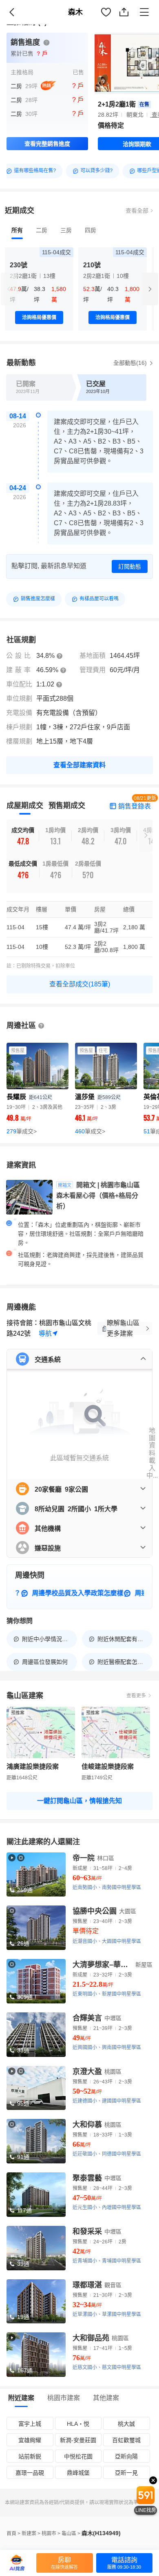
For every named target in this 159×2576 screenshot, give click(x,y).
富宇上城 (30, 2424)
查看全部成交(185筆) (80, 984)
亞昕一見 (126, 2473)
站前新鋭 (30, 2456)
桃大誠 (126, 2424)
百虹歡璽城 (126, 2440)
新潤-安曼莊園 (78, 2440)
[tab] (17, 230)
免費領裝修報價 (128, 21)
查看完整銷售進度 (47, 144)
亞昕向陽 (126, 2456)
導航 (45, 1334)
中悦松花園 (78, 2456)
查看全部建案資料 (79, 765)
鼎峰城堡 (78, 2473)
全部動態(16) (131, 363)
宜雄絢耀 (30, 2440)
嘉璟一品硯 (30, 2473)
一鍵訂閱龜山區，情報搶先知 (79, 1801)
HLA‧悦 (78, 2424)
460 (90, 1131)
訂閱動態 (130, 566)
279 (22, 1131)
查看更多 (136, 1696)
